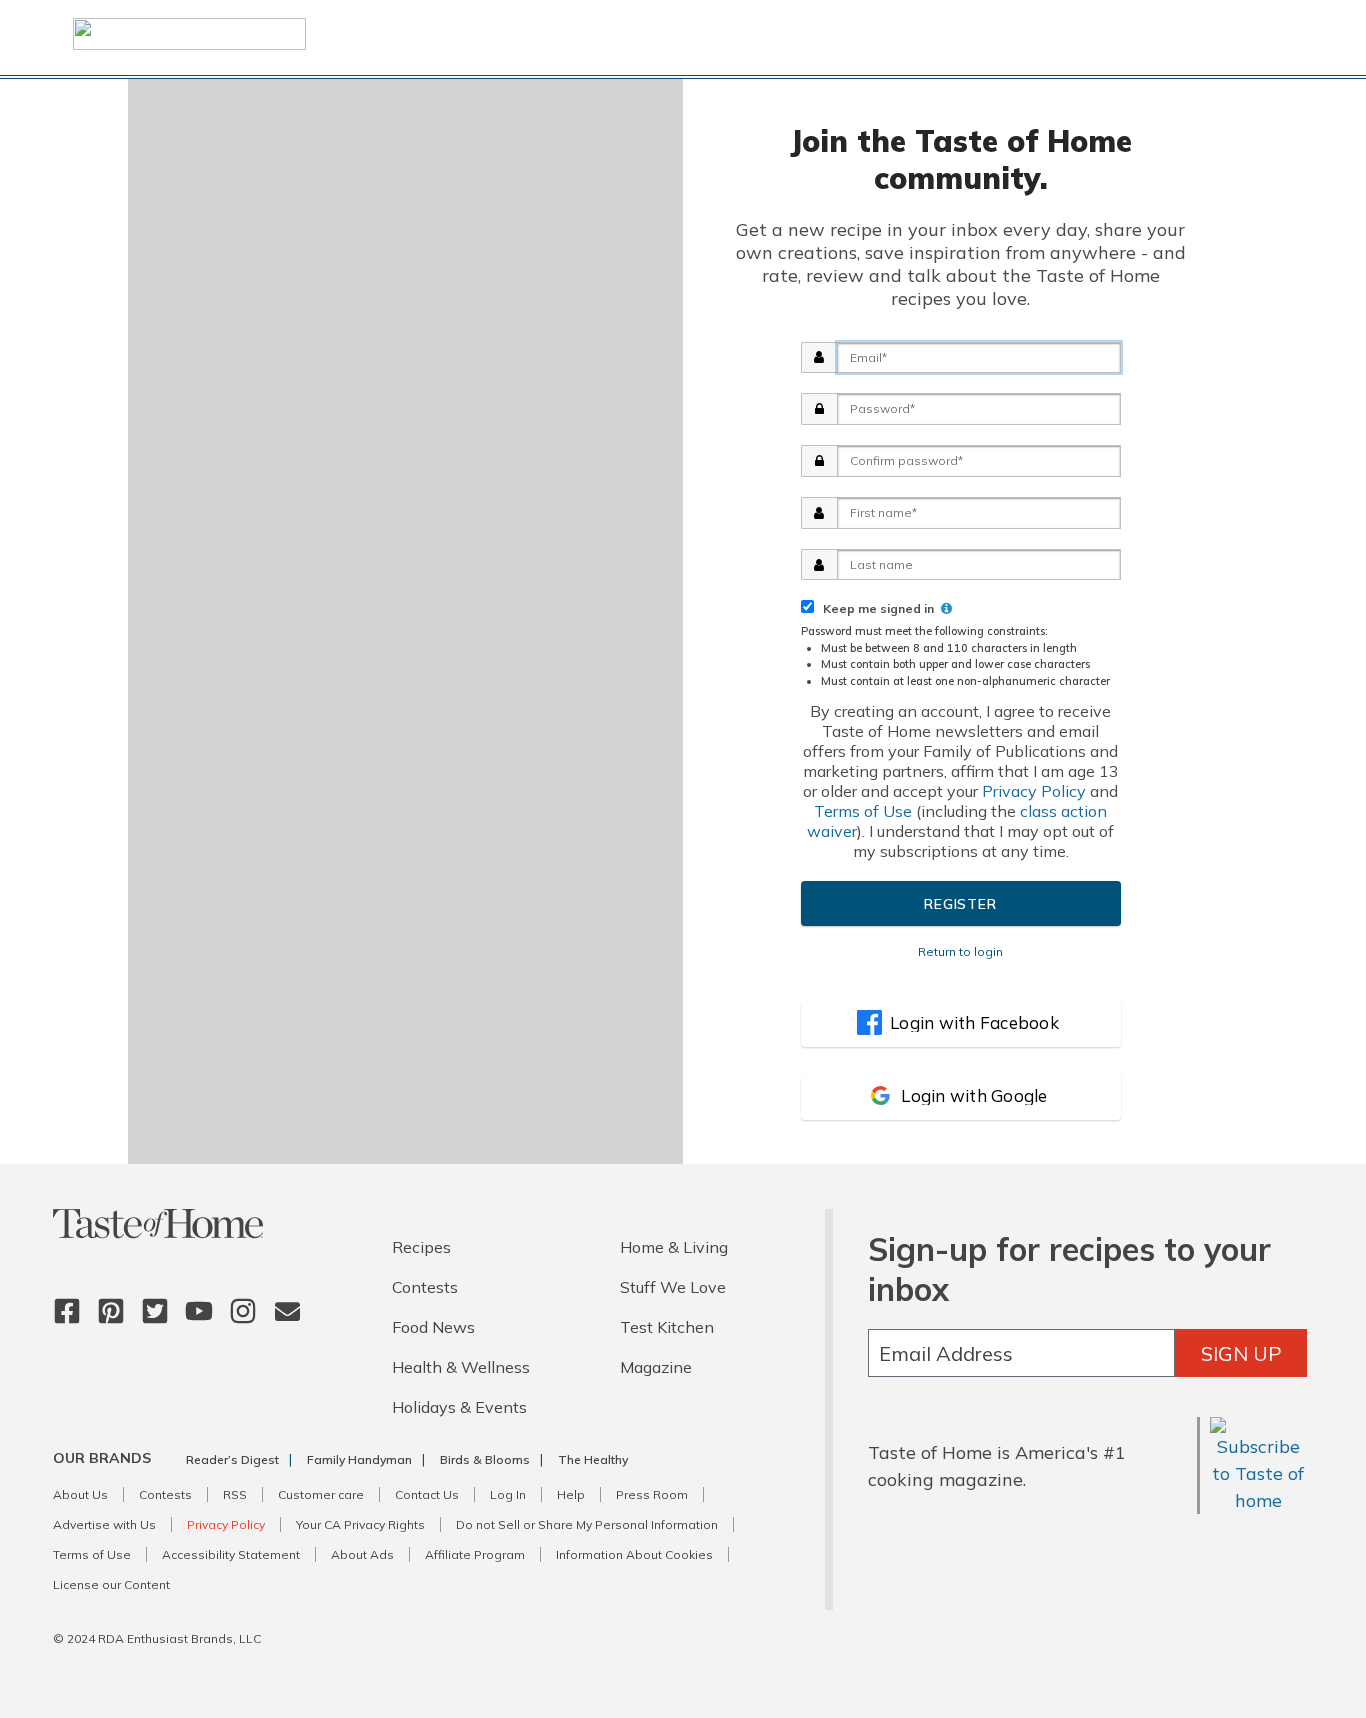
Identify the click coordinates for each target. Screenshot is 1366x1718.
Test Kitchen (667, 1327)
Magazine (656, 1367)
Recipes (421, 1247)
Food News (433, 1327)
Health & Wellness (461, 1367)
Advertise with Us (104, 1524)
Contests (425, 1287)
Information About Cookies (634, 1554)
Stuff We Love (673, 1287)
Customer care (321, 1494)
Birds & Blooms (485, 1459)
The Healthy (593, 1459)
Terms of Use (863, 811)
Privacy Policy (1034, 791)
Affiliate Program (475, 1554)
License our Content (111, 1584)
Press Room (652, 1494)
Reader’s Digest (232, 1459)
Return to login (960, 951)
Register (960, 904)
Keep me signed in (875, 608)
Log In (508, 1494)
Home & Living (674, 1247)
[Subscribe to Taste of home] (1258, 1500)
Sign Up (1241, 1353)
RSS (235, 1494)
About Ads (362, 1554)
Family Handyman (359, 1459)
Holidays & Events (459, 1407)
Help (571, 1494)
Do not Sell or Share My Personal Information (587, 1524)
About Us (80, 1494)
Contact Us (427, 1494)
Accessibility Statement (231, 1554)
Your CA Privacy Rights (360, 1524)
